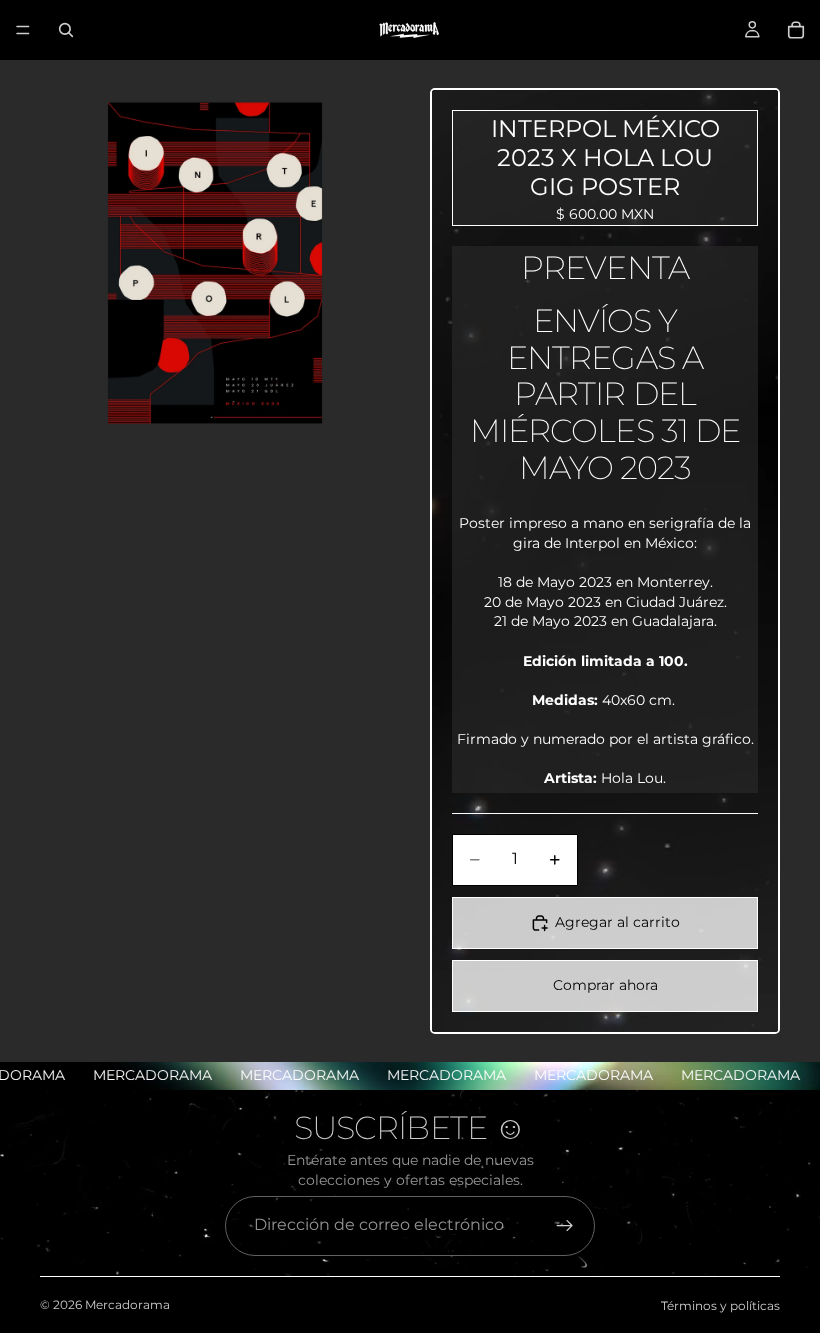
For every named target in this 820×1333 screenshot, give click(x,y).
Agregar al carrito (617, 922)
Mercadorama (127, 1304)
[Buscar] (66, 30)
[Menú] (23, 30)
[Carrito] (796, 30)
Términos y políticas (720, 1305)
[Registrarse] (565, 1226)
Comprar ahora (605, 985)
